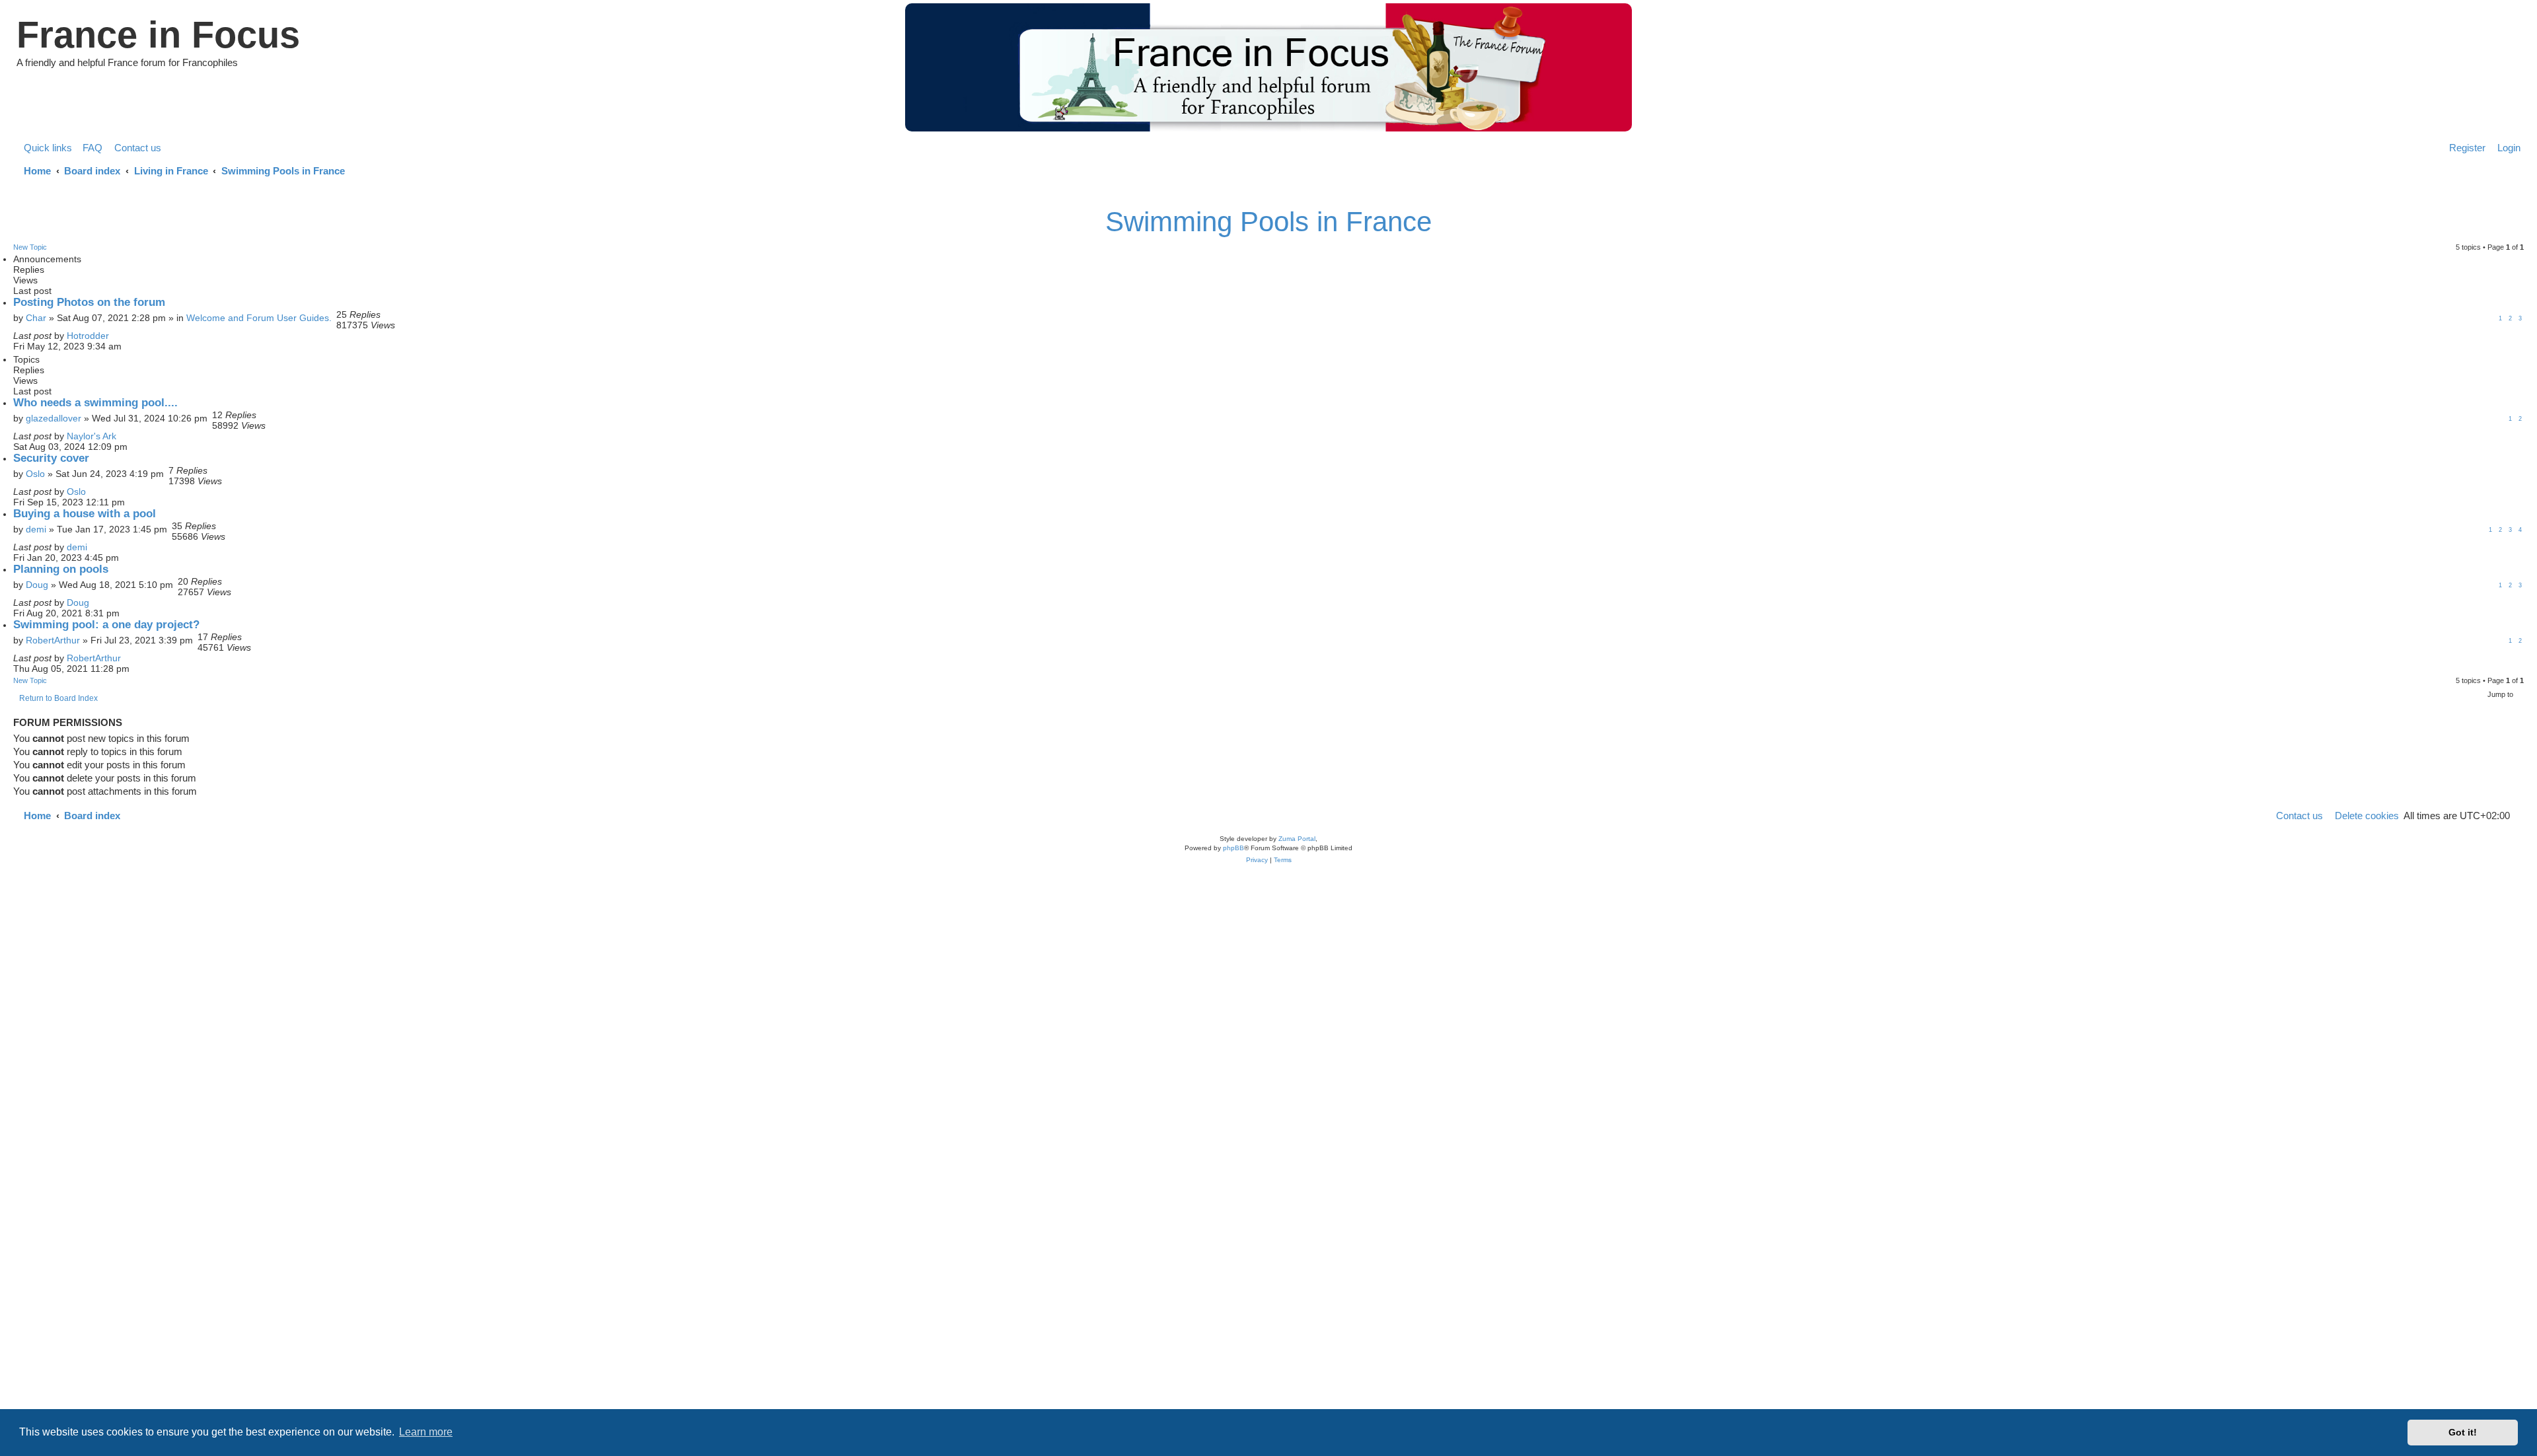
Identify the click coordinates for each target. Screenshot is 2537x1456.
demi (36, 529)
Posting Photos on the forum (89, 302)
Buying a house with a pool (85, 514)
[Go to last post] (115, 336)
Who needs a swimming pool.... (95, 403)
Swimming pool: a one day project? (106, 625)
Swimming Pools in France (1268, 222)
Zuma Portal (1297, 839)
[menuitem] (89, 148)
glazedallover (54, 418)
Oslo (35, 474)
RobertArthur (53, 640)
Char (36, 318)
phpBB (1233, 848)
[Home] (1268, 67)
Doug (37, 585)
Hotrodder (88, 336)
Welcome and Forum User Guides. (259, 318)
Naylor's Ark (92, 436)
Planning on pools (61, 569)
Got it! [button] (2463, 1432)
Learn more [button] (426, 1432)
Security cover (51, 458)
